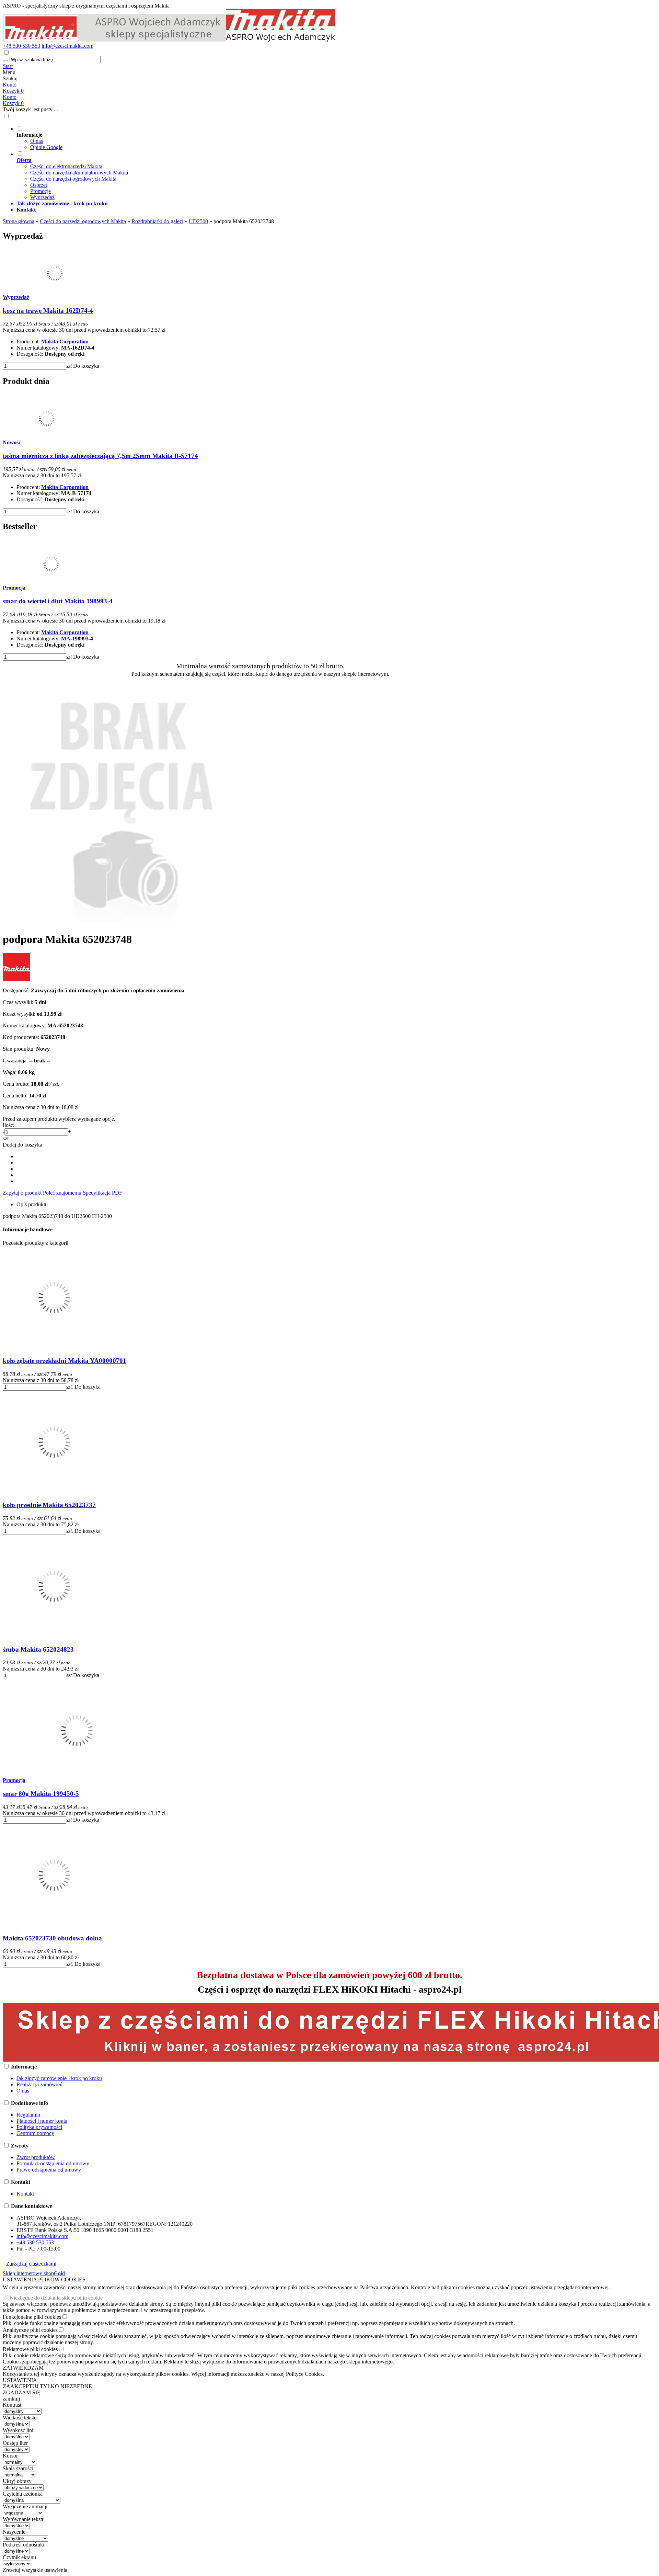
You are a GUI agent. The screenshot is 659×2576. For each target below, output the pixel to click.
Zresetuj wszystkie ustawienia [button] (35, 2570)
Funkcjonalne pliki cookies (32, 2317)
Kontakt (25, 2194)
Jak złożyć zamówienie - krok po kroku (59, 2078)
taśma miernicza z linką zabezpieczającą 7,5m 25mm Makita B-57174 (100, 456)
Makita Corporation (65, 341)
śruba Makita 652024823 (38, 1649)
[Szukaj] (5, 61)
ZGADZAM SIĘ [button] (22, 2392)
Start (8, 66)
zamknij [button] (11, 2399)
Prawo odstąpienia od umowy (49, 2170)
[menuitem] (267, 138)
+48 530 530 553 (21, 46)
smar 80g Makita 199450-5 (41, 1794)
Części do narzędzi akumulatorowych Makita (79, 173)
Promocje (41, 191)
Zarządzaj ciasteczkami (31, 2264)
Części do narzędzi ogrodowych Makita (73, 179)
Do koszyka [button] (86, 366)
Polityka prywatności (39, 2127)
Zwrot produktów (36, 2157)
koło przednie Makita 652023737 (49, 1505)
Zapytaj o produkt (22, 1193)
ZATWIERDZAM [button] (23, 2368)
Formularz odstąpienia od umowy (53, 2163)
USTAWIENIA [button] (20, 2380)
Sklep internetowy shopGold (34, 2273)
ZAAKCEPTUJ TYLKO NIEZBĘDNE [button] (47, 2386)
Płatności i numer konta (42, 2121)
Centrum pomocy (35, 2133)
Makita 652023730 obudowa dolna (52, 1938)
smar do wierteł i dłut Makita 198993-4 (58, 601)
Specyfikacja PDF (102, 1193)
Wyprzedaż (42, 197)
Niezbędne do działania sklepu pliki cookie (56, 2298)
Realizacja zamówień (39, 2084)
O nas (37, 141)
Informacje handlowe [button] (28, 1229)
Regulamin (28, 2115)
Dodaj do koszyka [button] (22, 1145)
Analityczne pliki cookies (30, 2330)
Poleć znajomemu (62, 1193)
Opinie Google (46, 147)
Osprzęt (39, 185)
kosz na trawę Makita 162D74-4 (48, 311)
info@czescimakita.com (67, 46)
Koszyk (13, 103)
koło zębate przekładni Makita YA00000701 (65, 1361)
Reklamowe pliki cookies (30, 2349)
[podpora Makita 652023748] (123, 922)
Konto (10, 85)
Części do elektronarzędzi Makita (66, 166)
